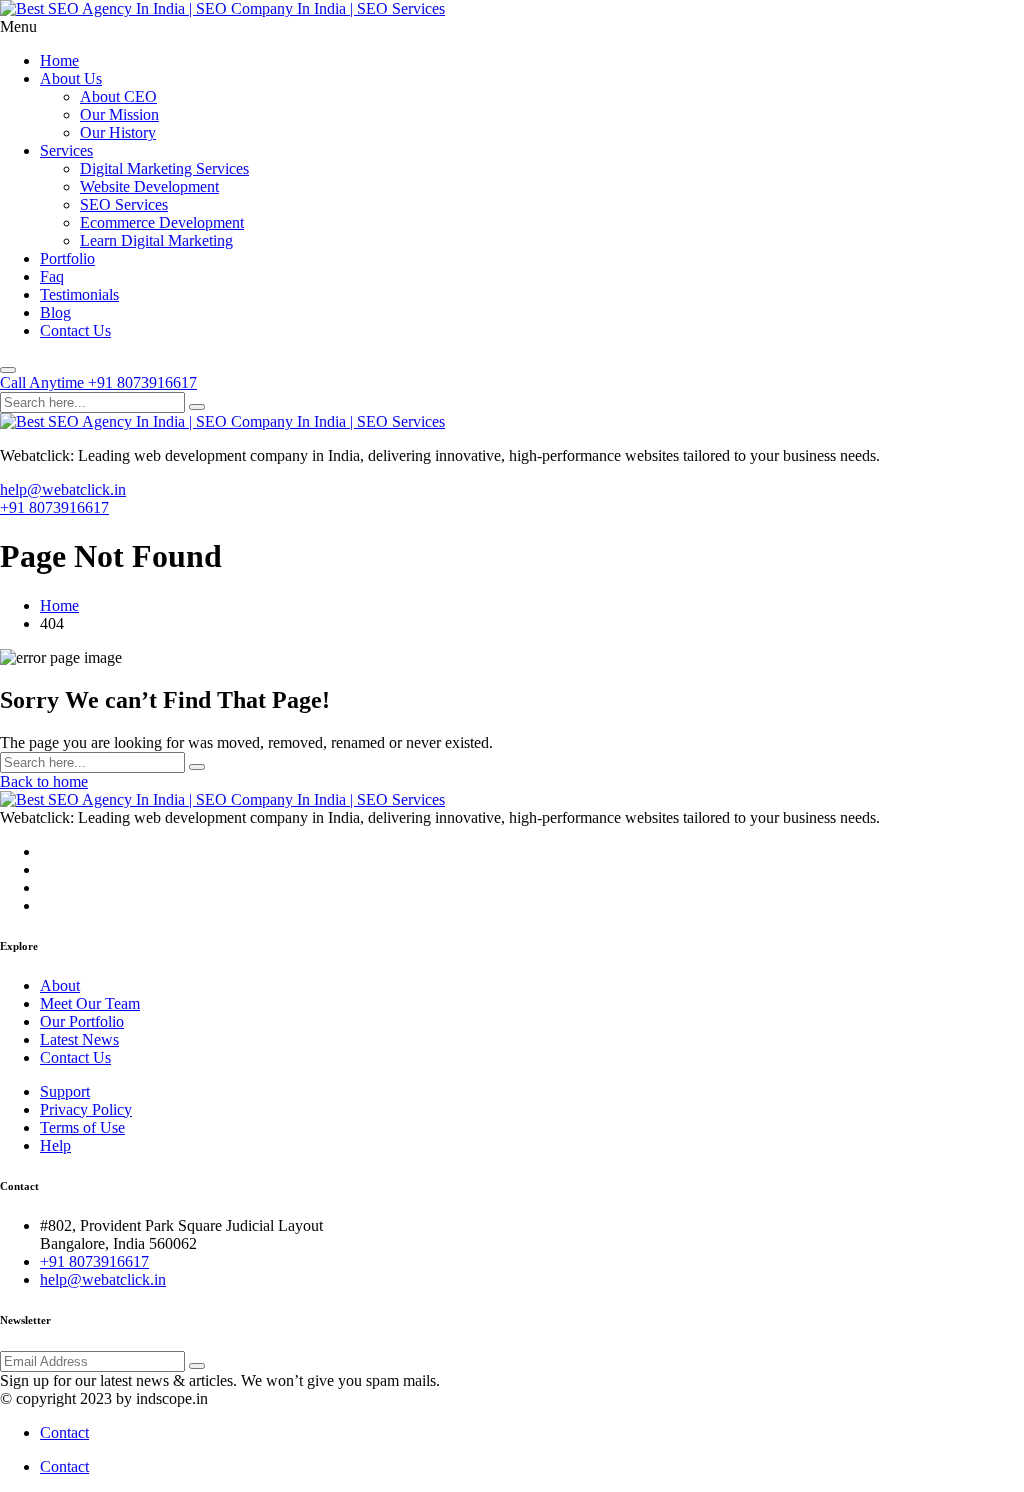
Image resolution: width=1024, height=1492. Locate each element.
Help (55, 1145)
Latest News (79, 1039)
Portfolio (67, 258)
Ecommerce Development (162, 222)
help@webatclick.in (63, 489)
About (60, 985)
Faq (52, 276)
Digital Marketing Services (164, 168)
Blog (55, 312)
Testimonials (79, 294)
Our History (118, 132)
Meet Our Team (90, 1003)
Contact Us (75, 330)
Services (66, 150)
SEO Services (124, 204)
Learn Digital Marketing (156, 240)
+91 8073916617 (54, 507)
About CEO (118, 96)
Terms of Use (82, 1127)
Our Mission (119, 114)
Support (65, 1091)
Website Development (149, 186)
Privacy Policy (86, 1109)
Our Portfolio (82, 1021)
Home (59, 60)
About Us (71, 78)
